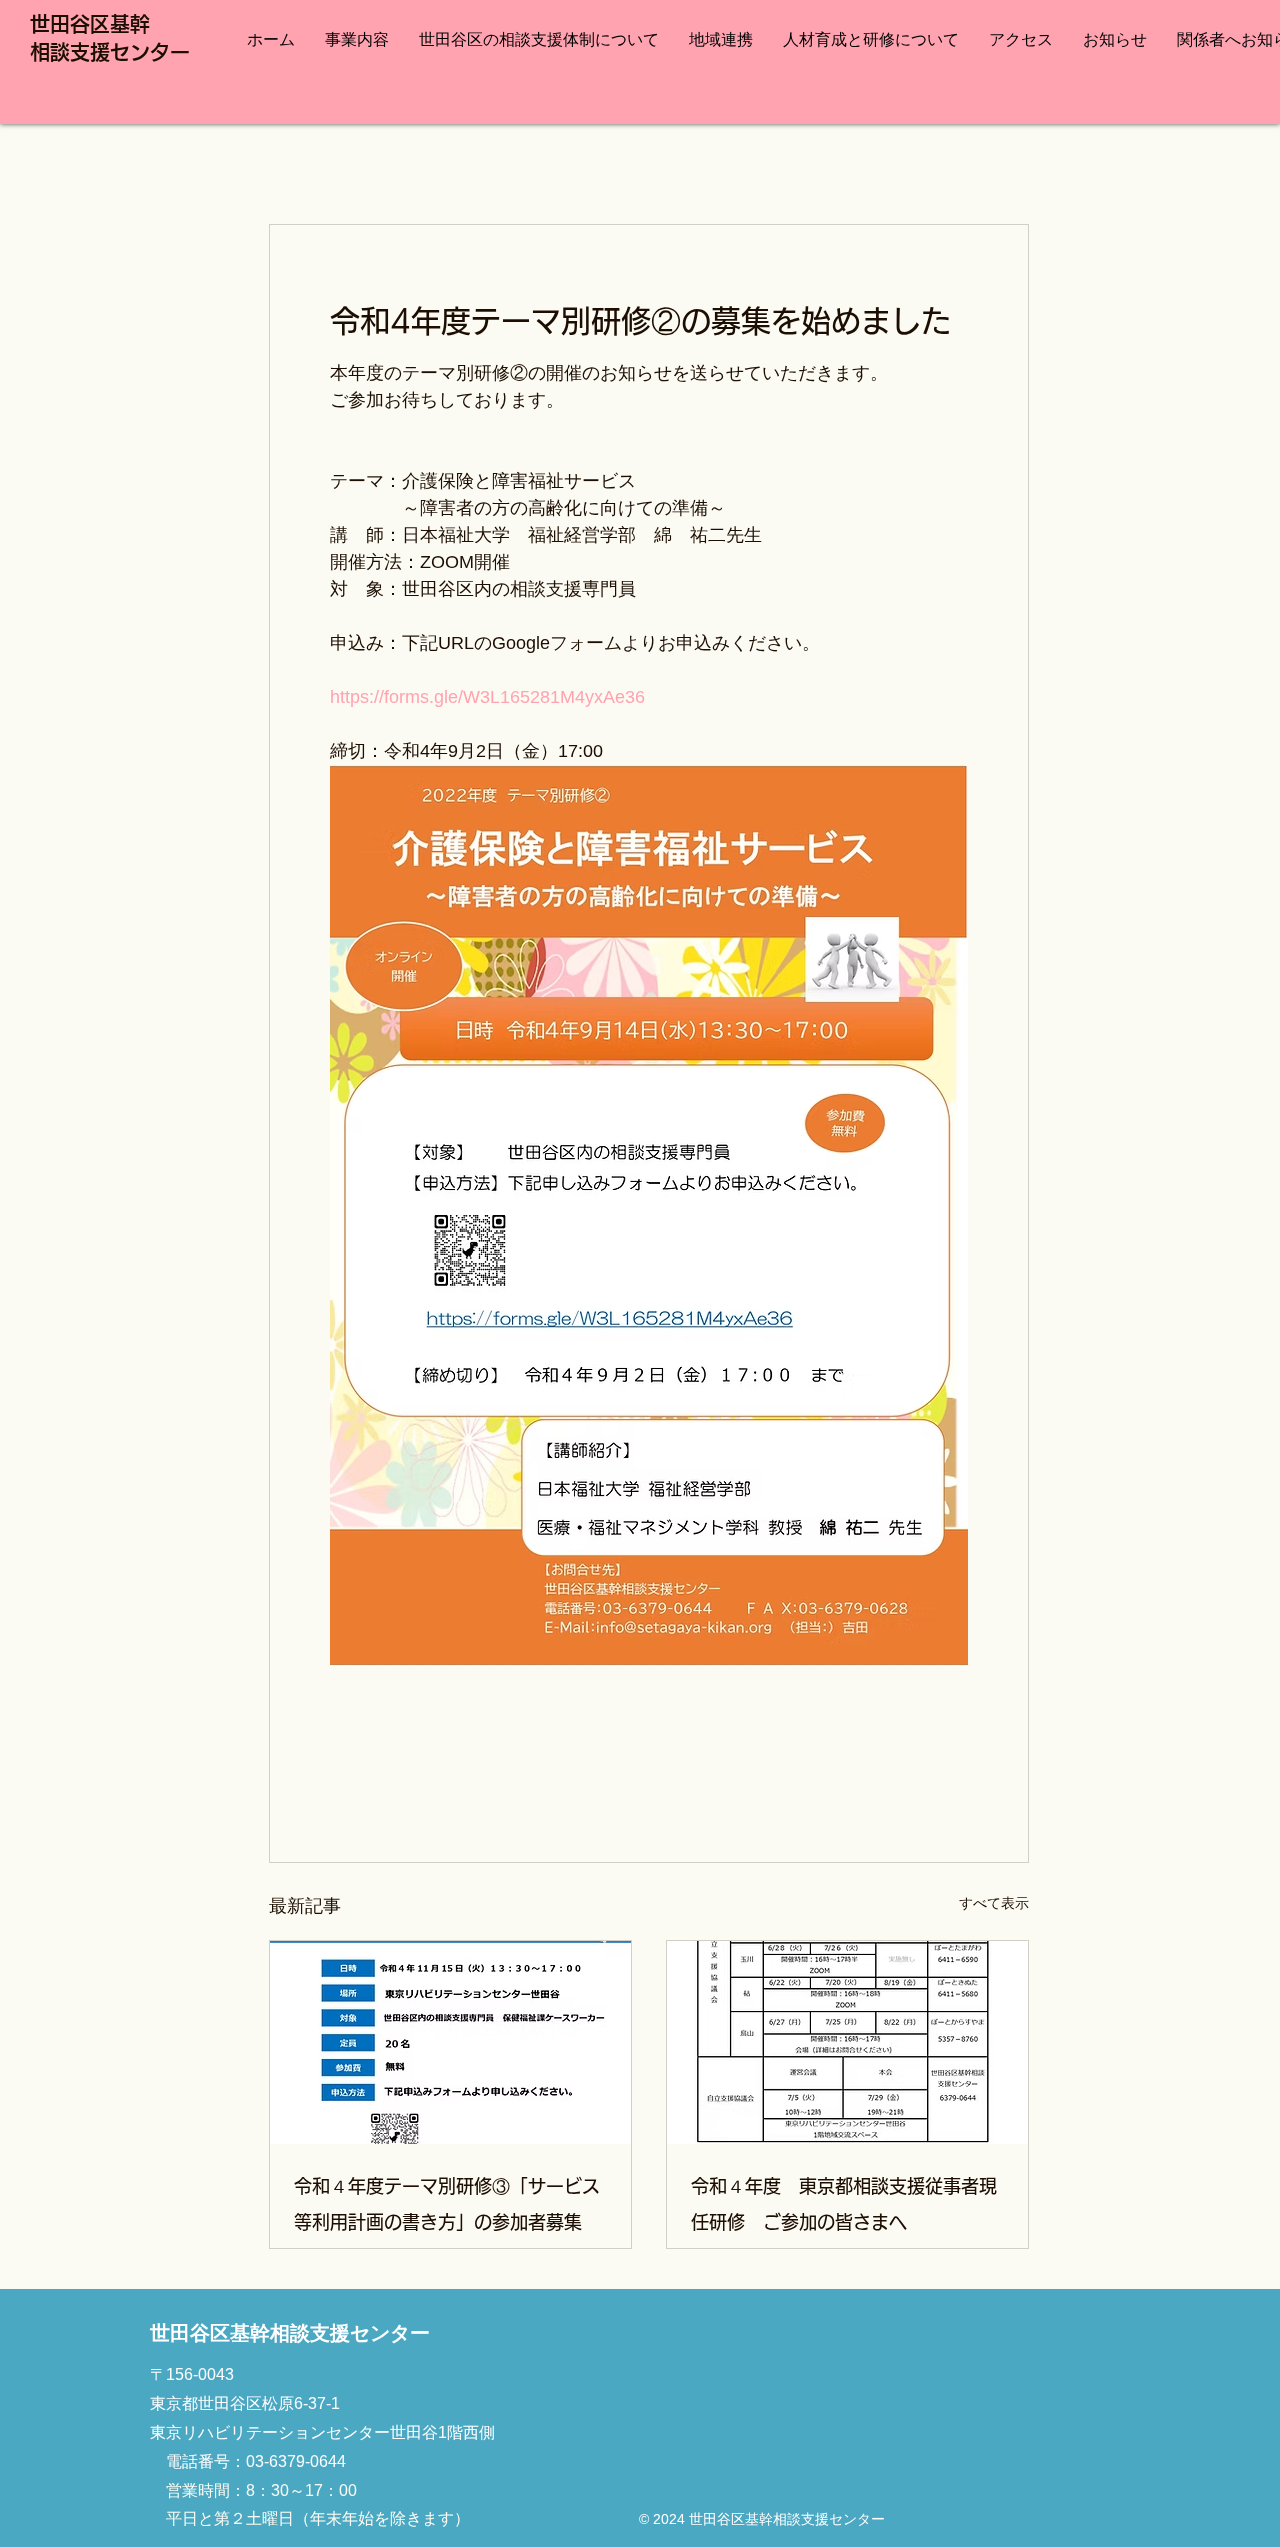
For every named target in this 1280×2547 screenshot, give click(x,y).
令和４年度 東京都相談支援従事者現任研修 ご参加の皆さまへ (844, 2204)
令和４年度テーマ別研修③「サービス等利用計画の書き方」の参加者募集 (447, 2204)
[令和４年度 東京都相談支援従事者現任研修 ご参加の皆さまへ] (847, 2042)
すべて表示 (994, 1903)
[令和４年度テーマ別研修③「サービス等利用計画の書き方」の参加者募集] (450, 2042)
